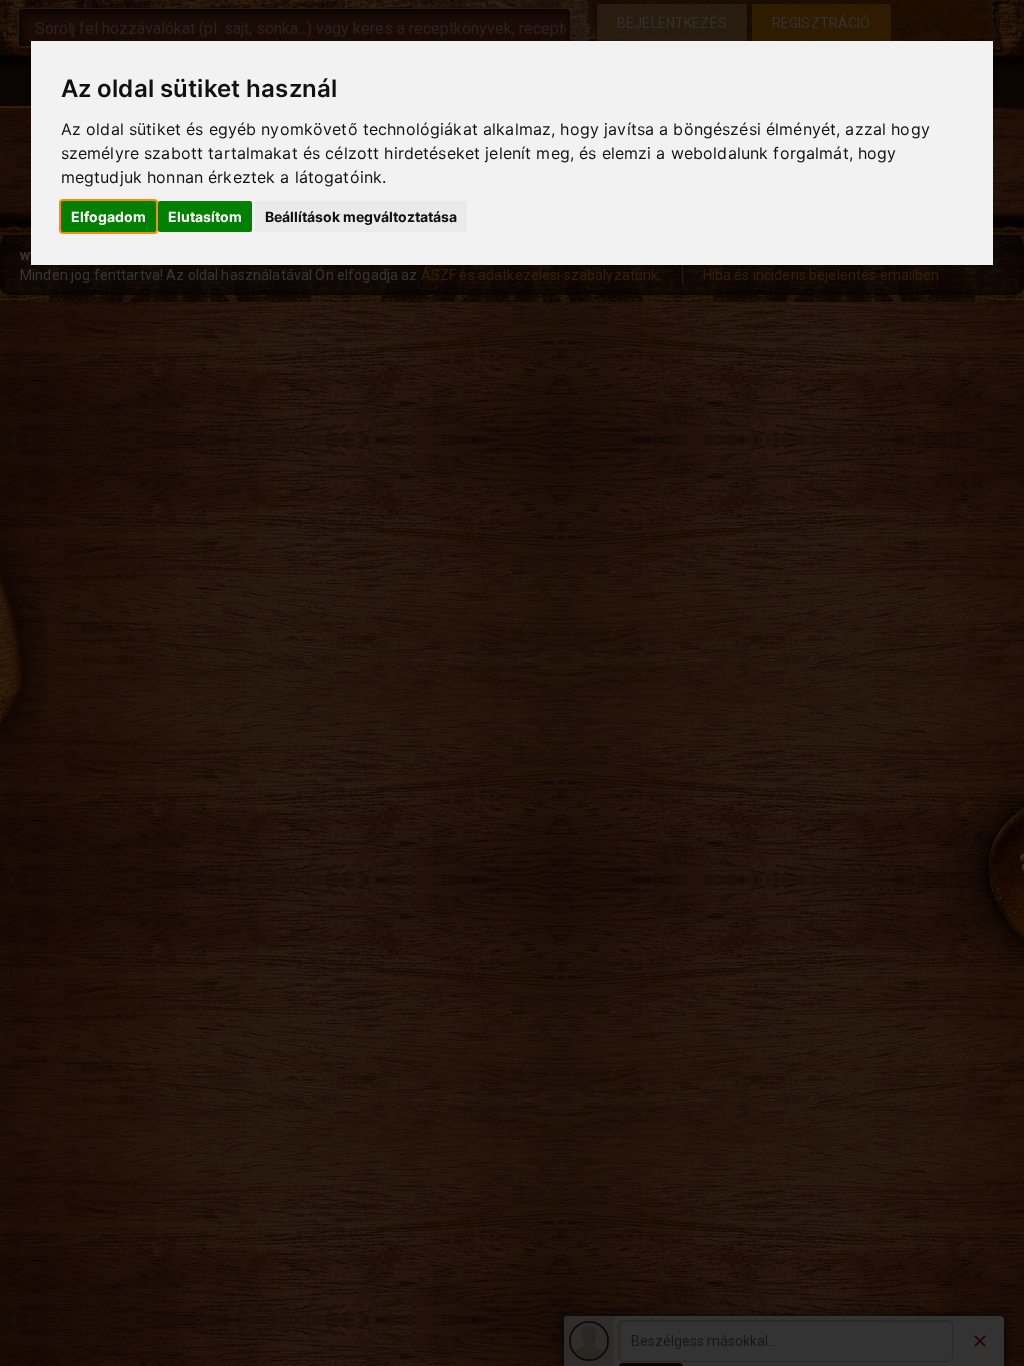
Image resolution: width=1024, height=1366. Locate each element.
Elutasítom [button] (205, 216)
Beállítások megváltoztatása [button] (361, 216)
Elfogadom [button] (108, 216)
